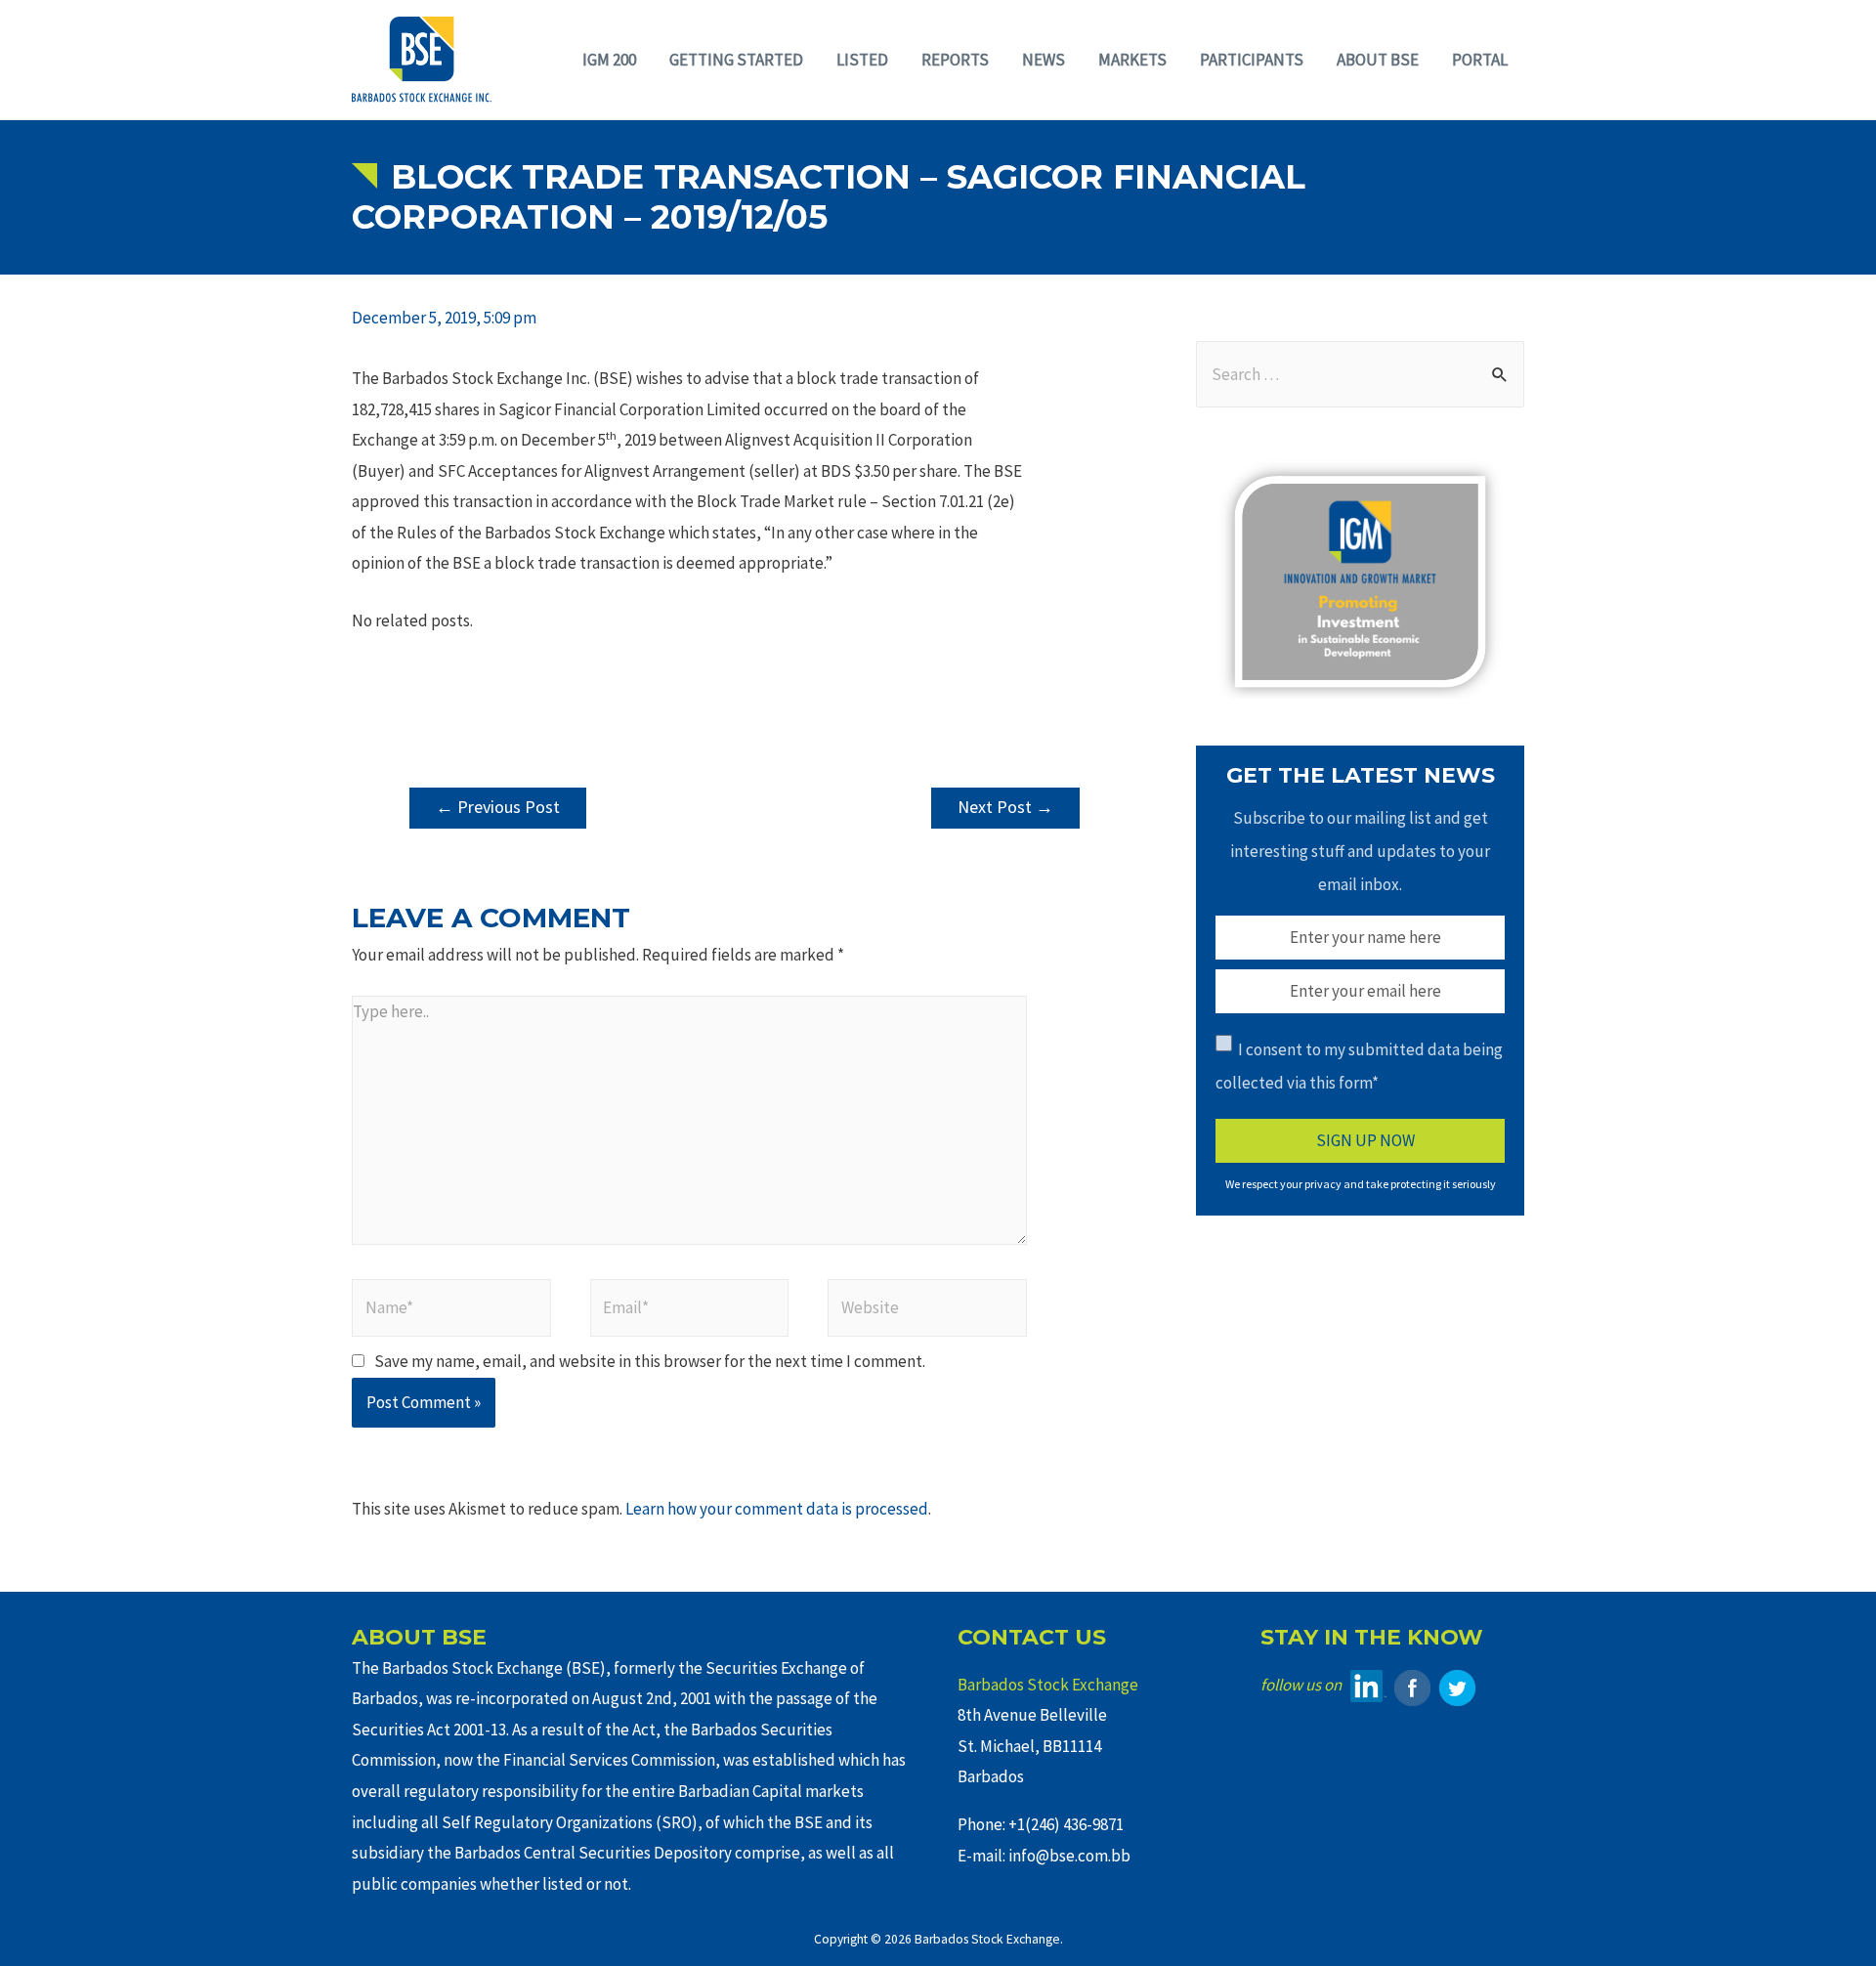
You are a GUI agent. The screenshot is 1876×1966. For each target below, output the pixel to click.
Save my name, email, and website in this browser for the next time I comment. (650, 1361)
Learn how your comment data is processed (777, 1509)
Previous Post (498, 807)
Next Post (1005, 807)
